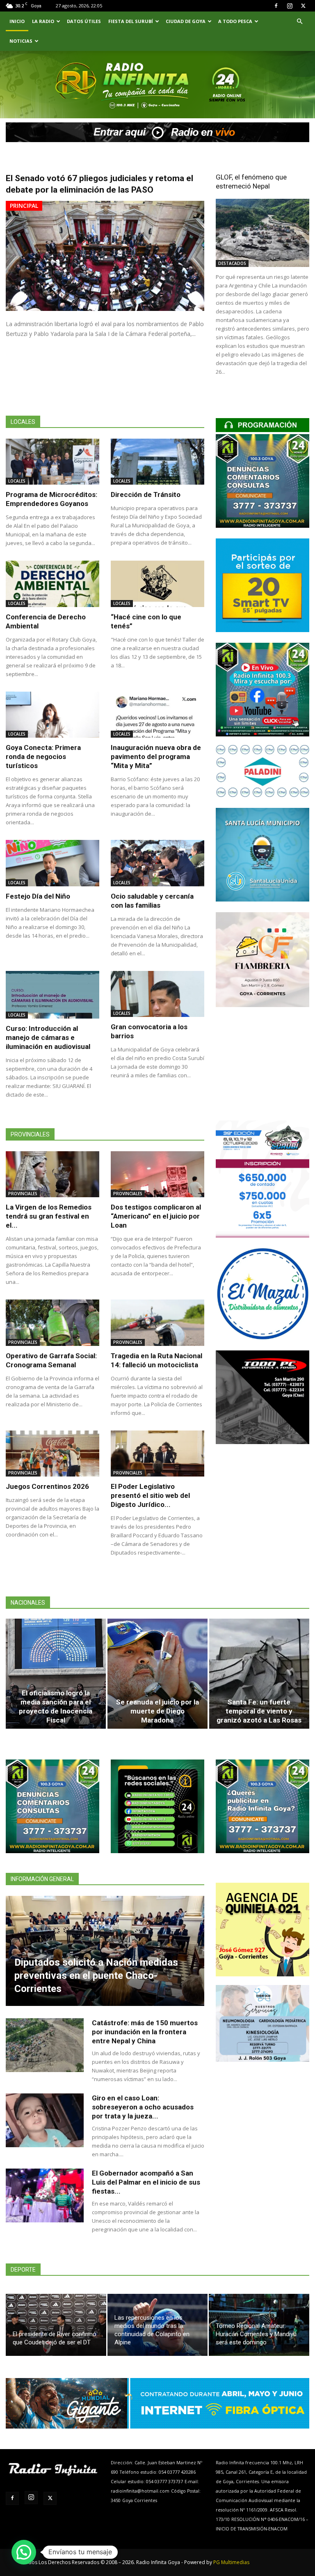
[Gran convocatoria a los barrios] (157, 994)
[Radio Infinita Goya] (43, 96)
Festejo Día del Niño (38, 896)
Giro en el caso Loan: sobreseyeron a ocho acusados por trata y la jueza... (143, 2107)
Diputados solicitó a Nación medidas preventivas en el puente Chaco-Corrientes (96, 1976)
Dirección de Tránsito (146, 494)
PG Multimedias (231, 2562)
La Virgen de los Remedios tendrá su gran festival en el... (49, 1216)
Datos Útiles (84, 21)
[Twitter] (303, 6)
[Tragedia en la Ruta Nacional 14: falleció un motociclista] (157, 1323)
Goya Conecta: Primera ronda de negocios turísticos (43, 757)
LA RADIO (43, 21)
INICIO (17, 21)
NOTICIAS (21, 41)
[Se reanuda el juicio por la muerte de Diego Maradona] (157, 1674)
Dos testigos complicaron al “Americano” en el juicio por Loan (156, 1216)
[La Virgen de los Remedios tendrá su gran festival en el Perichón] (52, 1174)
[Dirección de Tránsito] (157, 462)
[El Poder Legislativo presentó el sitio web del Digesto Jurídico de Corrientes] (157, 1454)
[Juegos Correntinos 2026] (52, 1454)
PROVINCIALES (23, 1194)
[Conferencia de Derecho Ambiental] (52, 584)
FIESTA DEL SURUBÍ (131, 21)
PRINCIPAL (24, 206)
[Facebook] (276, 6)
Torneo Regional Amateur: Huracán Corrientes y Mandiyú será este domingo (256, 2334)
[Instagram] (290, 6)
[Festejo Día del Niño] (52, 863)
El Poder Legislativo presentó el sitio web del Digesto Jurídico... (150, 1495)
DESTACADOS (232, 263)
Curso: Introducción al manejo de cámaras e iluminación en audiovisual (48, 1037)
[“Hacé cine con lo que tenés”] (157, 584)
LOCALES (17, 481)
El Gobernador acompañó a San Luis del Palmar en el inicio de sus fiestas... (146, 2182)
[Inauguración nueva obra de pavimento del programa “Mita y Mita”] (157, 715)
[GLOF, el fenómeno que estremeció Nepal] (262, 233)
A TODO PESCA (235, 21)
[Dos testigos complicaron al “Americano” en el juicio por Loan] (157, 1174)
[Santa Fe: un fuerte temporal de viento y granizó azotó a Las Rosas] (259, 1674)
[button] (299, 22)
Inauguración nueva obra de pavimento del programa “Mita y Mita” (156, 757)
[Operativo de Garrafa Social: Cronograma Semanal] (52, 1323)
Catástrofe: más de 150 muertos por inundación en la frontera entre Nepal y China (145, 2032)
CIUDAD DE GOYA (186, 21)
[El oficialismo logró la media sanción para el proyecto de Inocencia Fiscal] (56, 1674)
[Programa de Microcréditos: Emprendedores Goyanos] (52, 462)
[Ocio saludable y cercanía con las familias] (157, 863)
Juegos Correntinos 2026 (47, 1486)
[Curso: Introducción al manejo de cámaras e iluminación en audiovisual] (52, 995)
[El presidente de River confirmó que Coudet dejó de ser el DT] (56, 2325)
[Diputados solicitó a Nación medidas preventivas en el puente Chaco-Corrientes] (105, 1951)
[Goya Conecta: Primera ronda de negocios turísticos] (52, 715)
